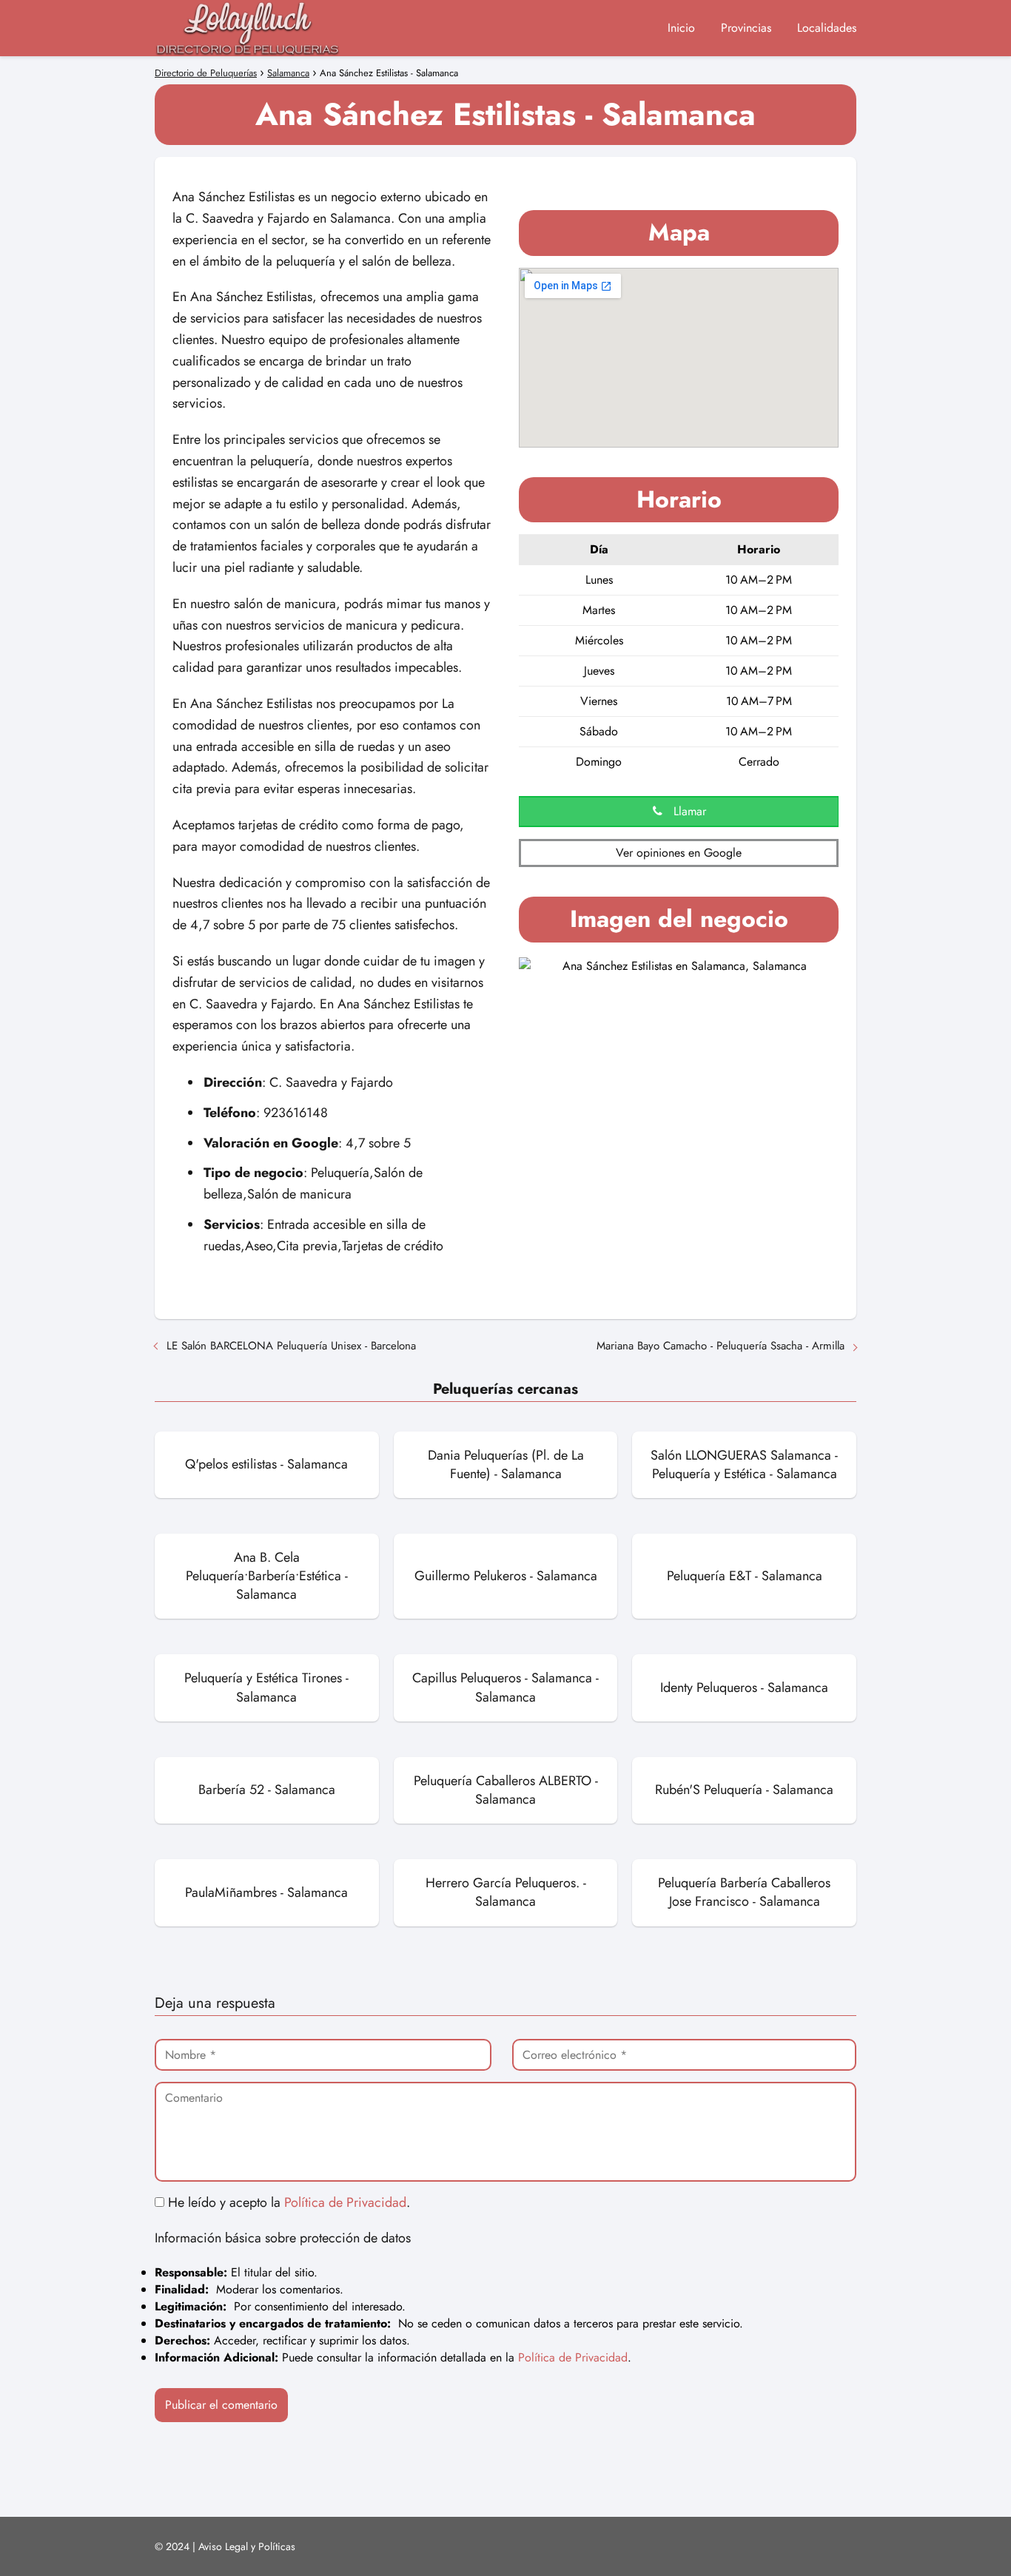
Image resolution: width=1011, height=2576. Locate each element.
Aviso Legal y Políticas (247, 2546)
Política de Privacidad (345, 2202)
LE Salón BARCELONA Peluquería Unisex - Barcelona (291, 1346)
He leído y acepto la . (287, 2202)
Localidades (827, 28)
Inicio (681, 28)
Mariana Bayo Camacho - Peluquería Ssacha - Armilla (721, 1346)
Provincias (746, 28)
